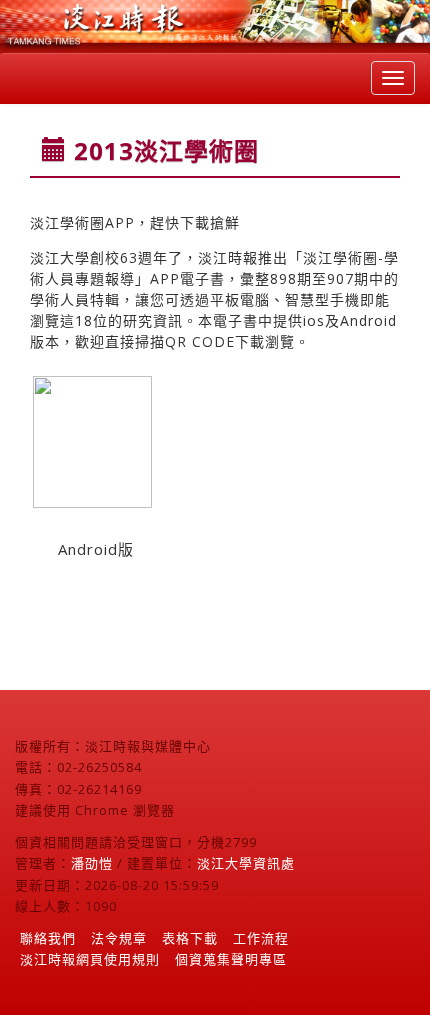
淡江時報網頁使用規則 (90, 959)
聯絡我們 (48, 938)
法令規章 (119, 938)
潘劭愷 (92, 863)
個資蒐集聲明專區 (231, 959)
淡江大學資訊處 (246, 863)
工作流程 (261, 938)
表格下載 (190, 938)
